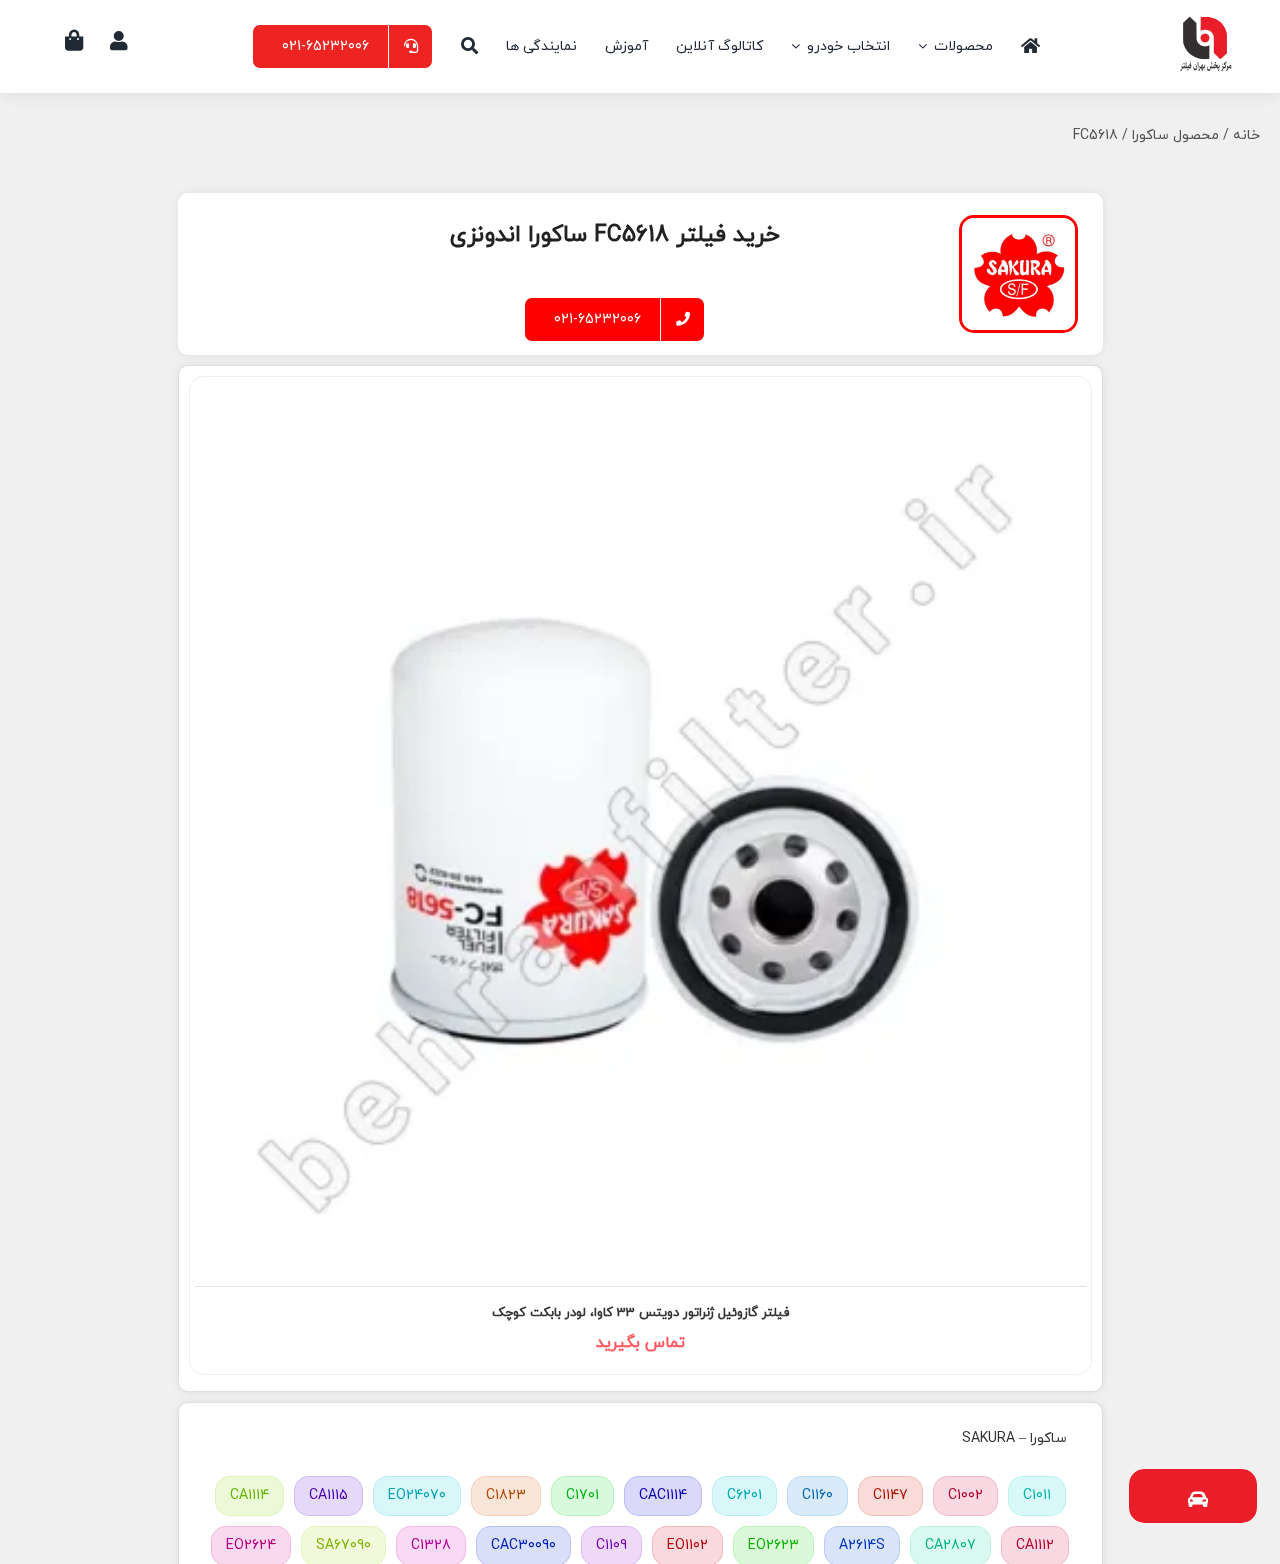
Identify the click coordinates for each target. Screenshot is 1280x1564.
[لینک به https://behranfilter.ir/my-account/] (119, 41)
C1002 (965, 1495)
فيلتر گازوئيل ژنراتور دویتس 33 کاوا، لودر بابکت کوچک (640, 1313)
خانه (1246, 135)
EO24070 (417, 1495)
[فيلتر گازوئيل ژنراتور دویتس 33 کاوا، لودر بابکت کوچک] (640, 830)
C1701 (582, 1495)
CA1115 (328, 1495)
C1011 (1037, 1495)
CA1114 (249, 1495)
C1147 (890, 1495)
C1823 (506, 1495)
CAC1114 (663, 1495)
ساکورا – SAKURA (1014, 1438)
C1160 (817, 1495)
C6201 (744, 1495)
